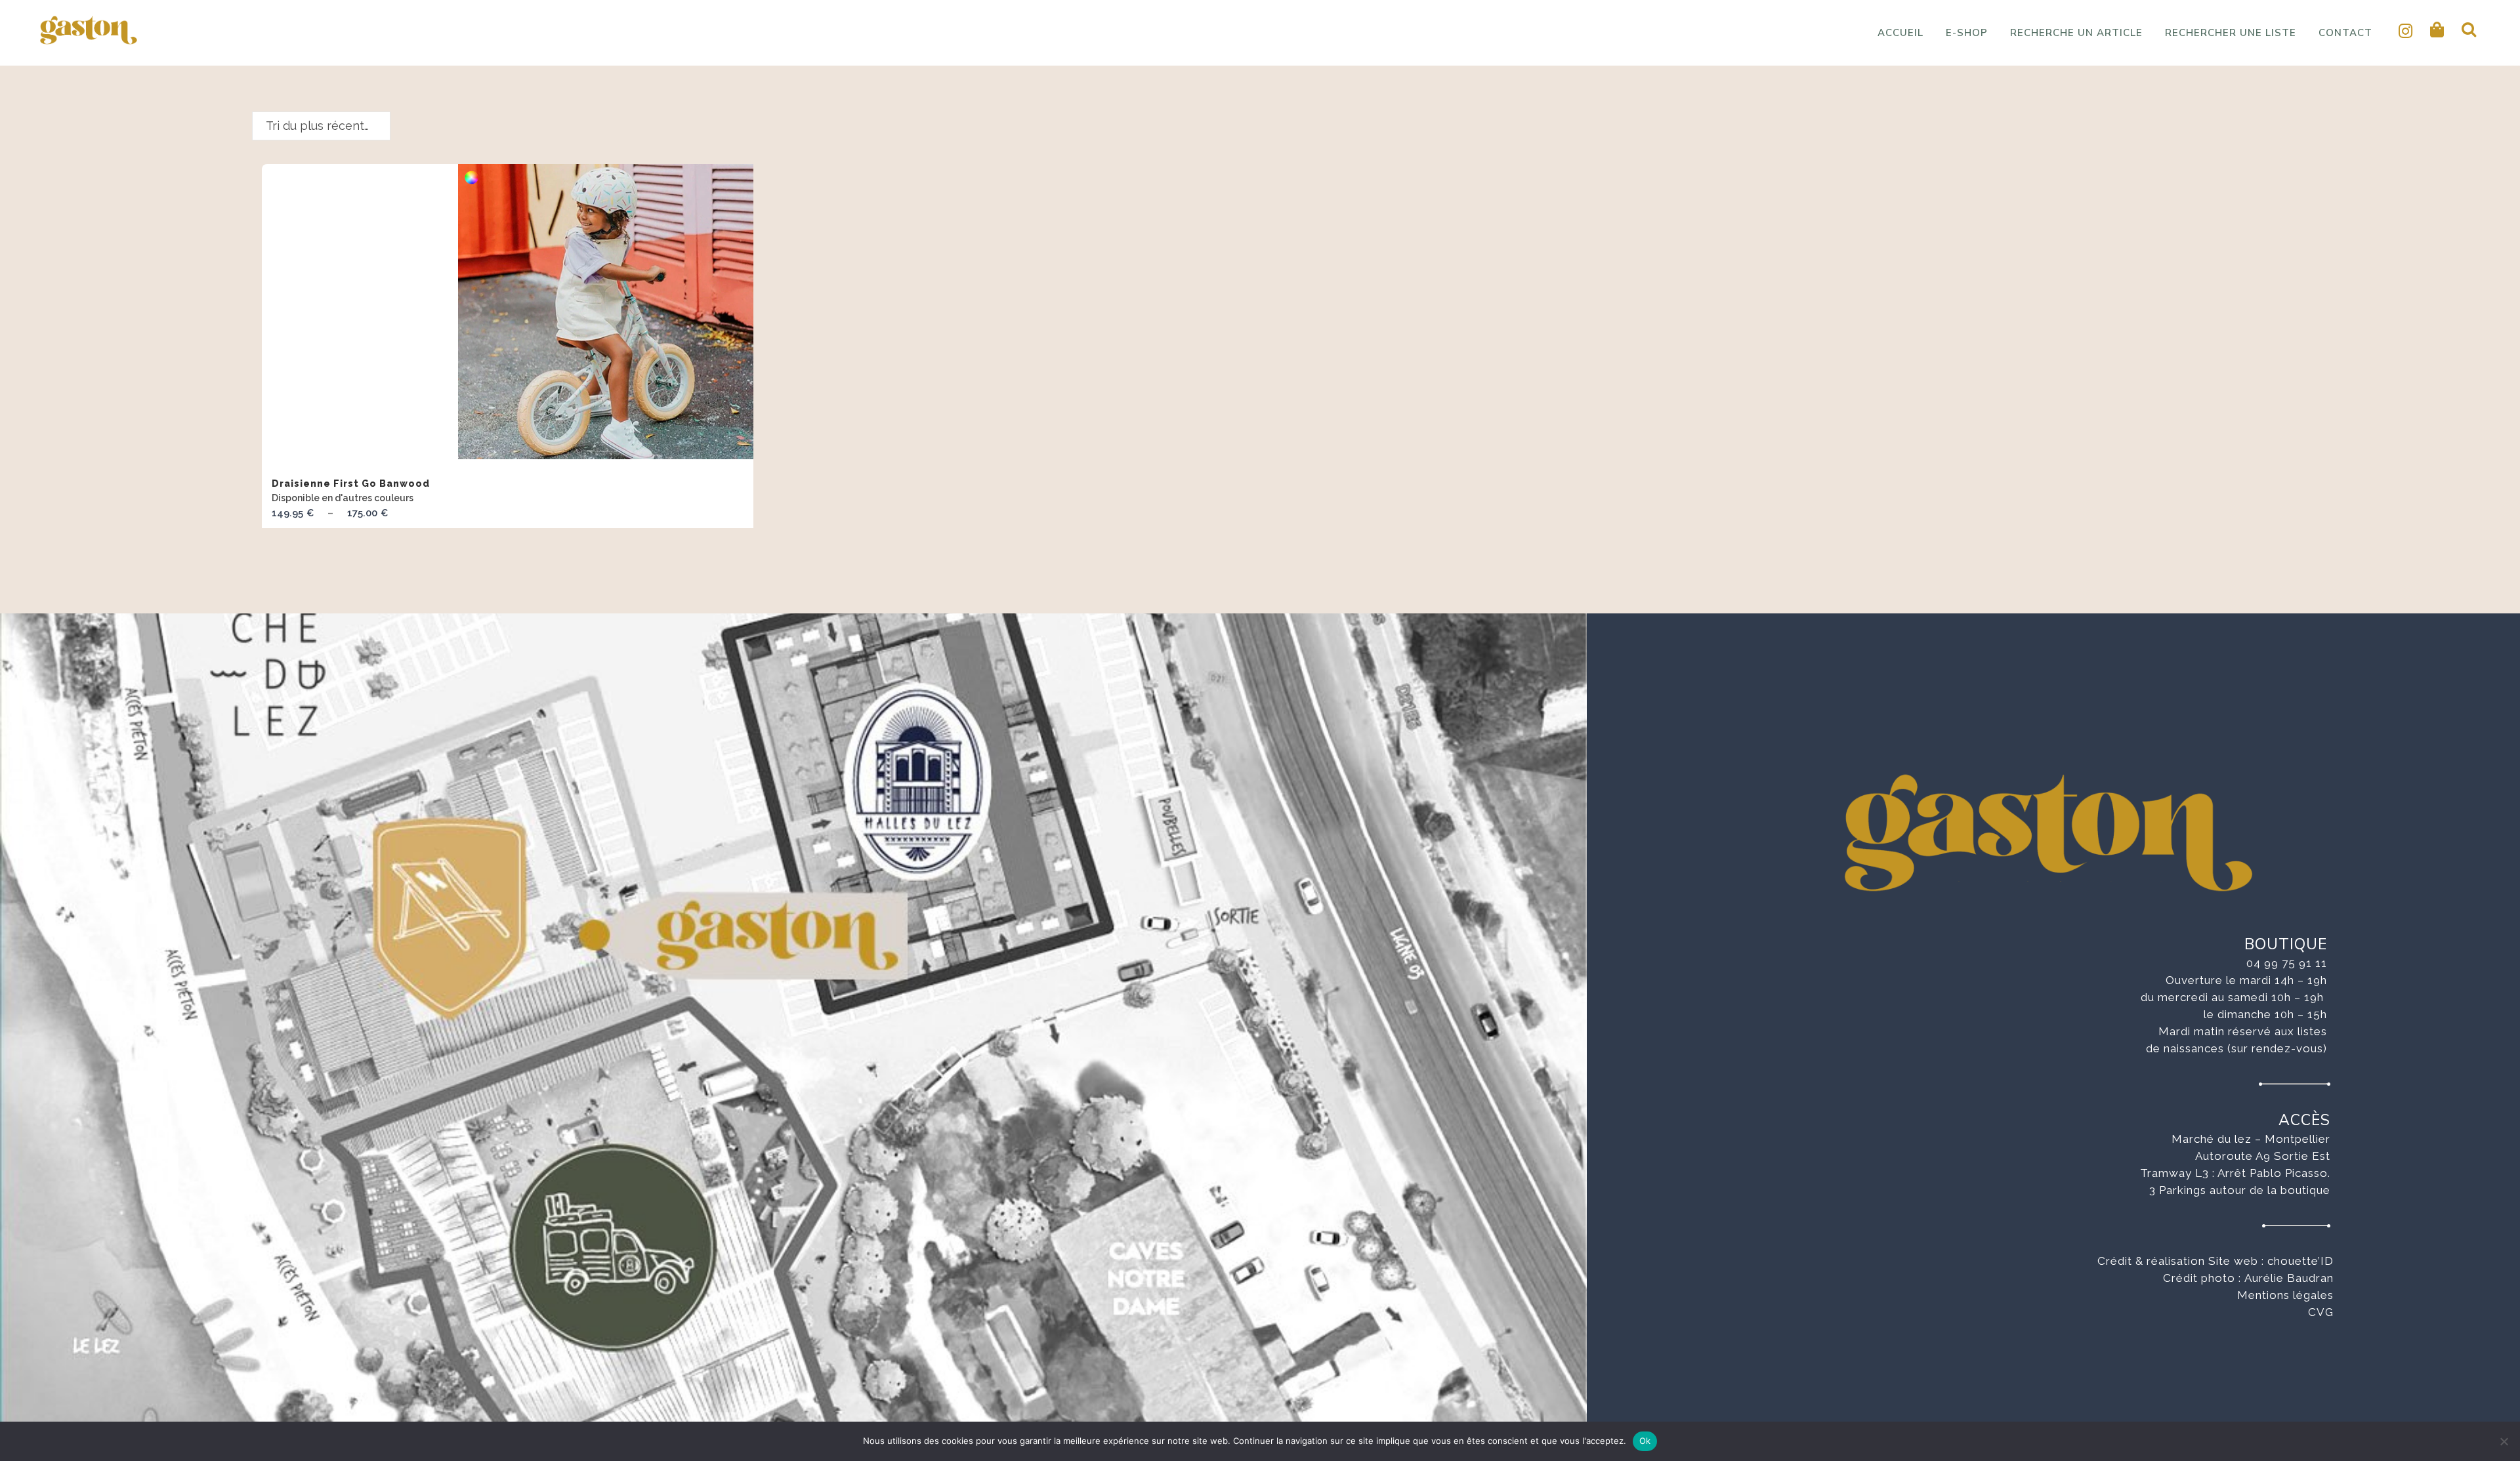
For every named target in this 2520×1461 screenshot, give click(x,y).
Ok (1645, 1441)
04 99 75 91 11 (2287, 963)
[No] (2504, 1441)
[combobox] (321, 126)
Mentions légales (2285, 1295)
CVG (2321, 1312)
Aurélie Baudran (2289, 1278)
